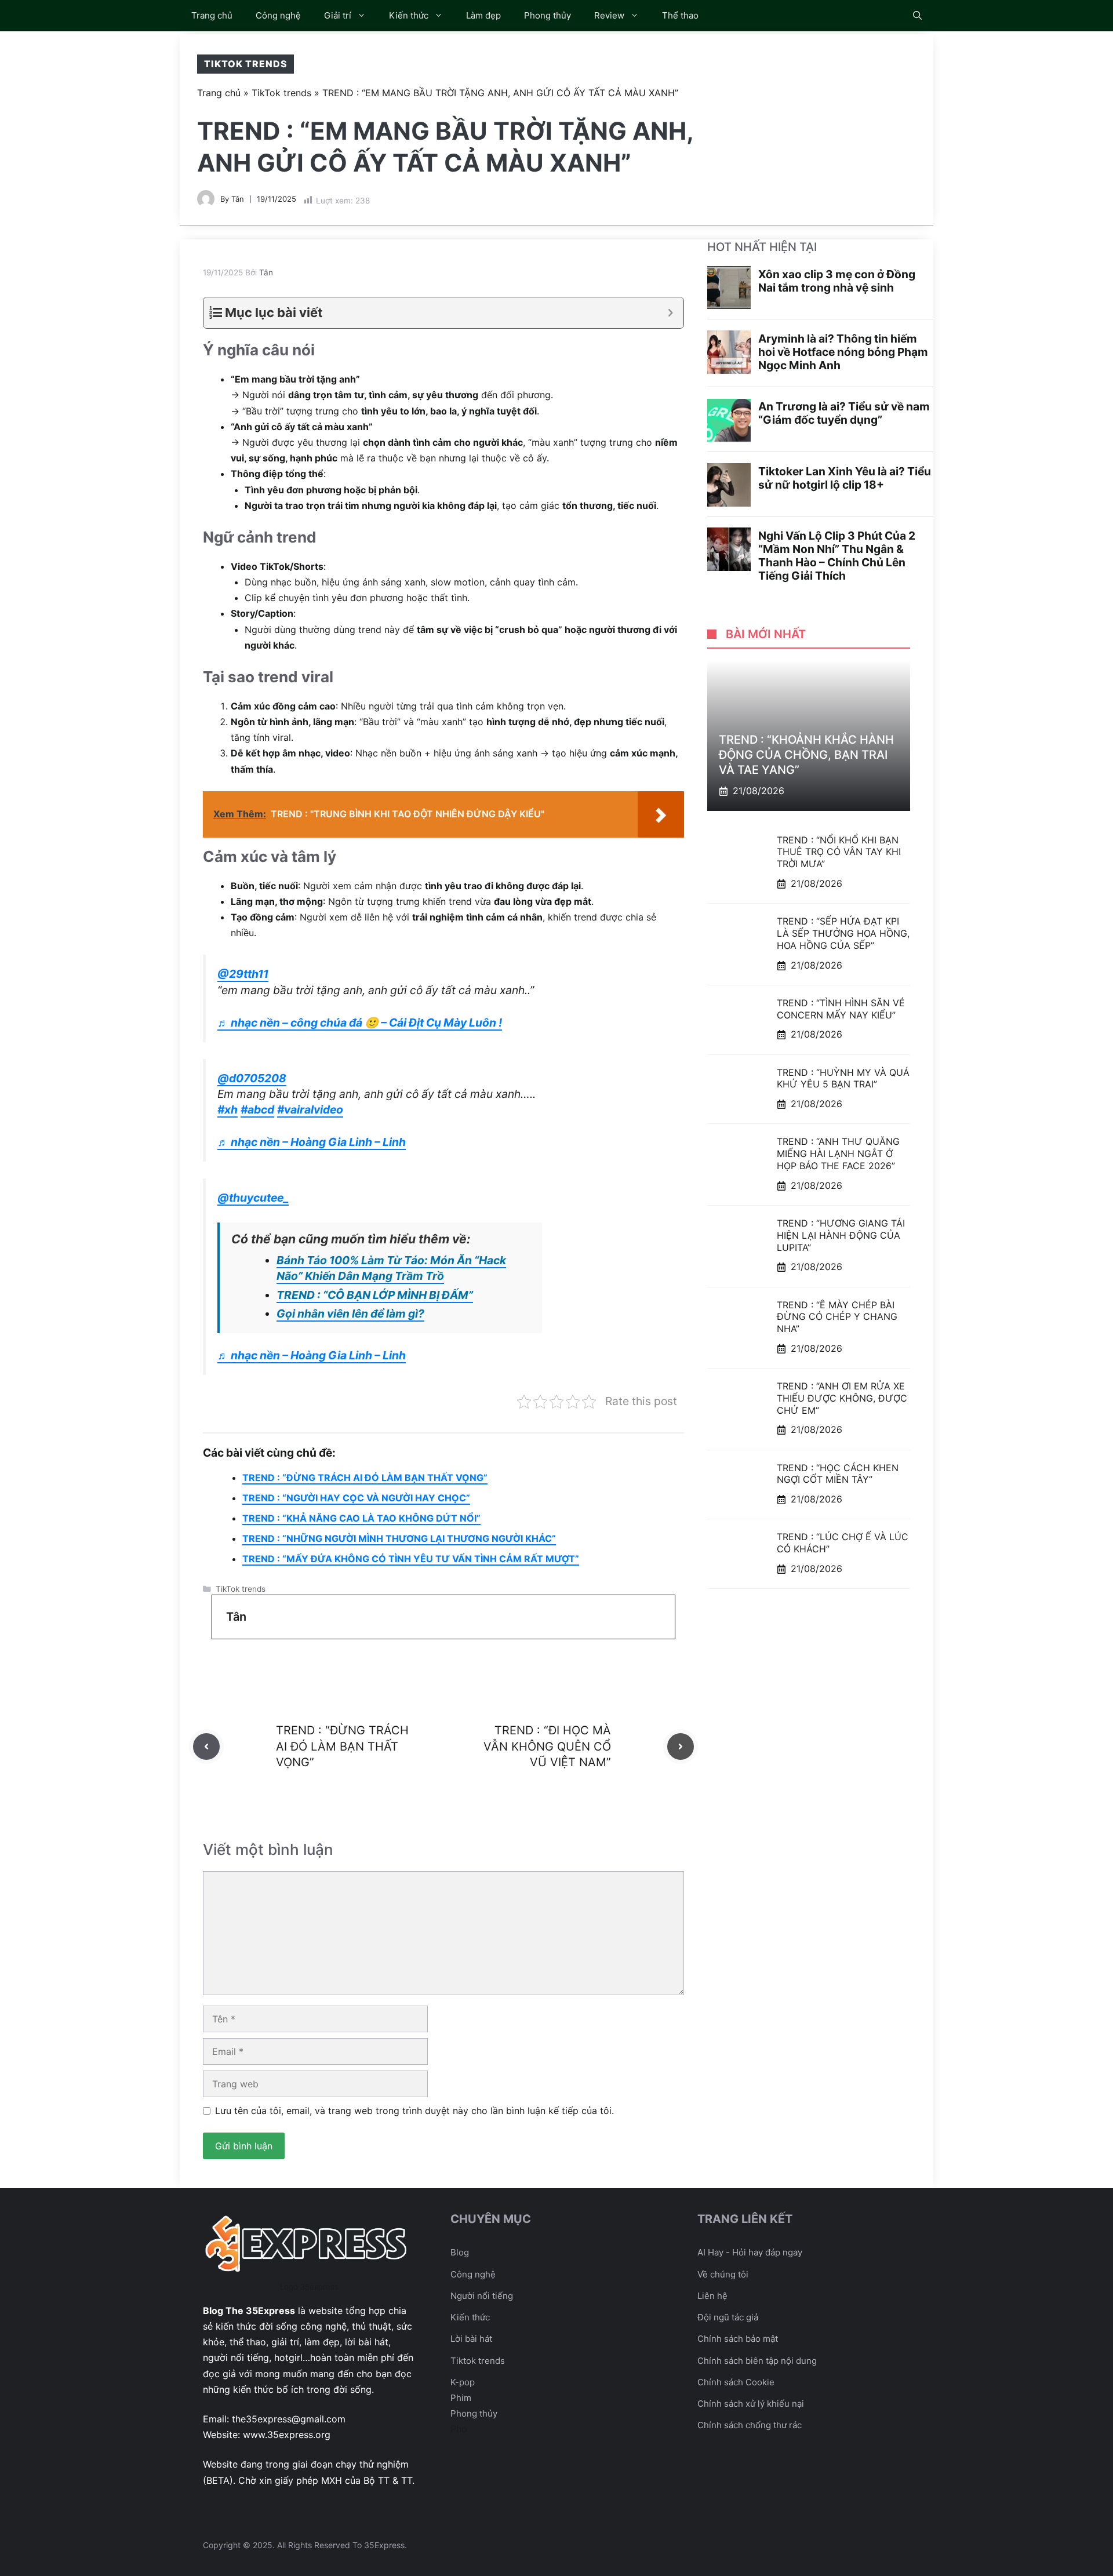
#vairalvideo (310, 1109)
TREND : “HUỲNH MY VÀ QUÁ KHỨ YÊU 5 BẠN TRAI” (843, 1078)
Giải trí (338, 15)
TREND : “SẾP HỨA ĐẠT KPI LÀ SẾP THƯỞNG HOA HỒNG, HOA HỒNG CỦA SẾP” (843, 934)
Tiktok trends (478, 2361)
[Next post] (681, 1747)
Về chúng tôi (723, 2274)
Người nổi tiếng (482, 2296)
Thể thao (680, 15)
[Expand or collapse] (670, 313)
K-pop (463, 2382)
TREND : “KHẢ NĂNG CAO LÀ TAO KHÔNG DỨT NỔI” (361, 1518)
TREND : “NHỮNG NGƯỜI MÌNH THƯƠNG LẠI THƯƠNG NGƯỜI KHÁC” (399, 1538)
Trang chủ (212, 15)
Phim (461, 2398)
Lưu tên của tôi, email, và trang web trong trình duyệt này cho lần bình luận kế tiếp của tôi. (414, 2111)
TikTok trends (245, 64)
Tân (238, 199)
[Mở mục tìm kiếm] (917, 16)
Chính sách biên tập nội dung (757, 2361)
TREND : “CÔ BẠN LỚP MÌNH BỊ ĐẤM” (375, 1295)
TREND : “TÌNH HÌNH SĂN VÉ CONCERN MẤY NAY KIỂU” (841, 1009)
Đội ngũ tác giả (728, 2317)
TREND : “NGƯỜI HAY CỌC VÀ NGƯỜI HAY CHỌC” (356, 1498)
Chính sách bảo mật (738, 2339)
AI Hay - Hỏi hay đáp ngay (750, 2252)
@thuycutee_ (253, 1198)
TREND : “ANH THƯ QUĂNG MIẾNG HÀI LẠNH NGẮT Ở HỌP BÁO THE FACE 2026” (838, 1154)
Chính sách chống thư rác (750, 2425)
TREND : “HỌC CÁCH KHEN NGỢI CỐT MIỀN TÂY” (838, 1474)
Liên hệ (712, 2296)
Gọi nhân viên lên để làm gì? (350, 1314)
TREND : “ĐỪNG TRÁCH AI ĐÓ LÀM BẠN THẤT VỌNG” (365, 1478)
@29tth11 (243, 974)
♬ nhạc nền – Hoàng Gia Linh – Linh (312, 1142)
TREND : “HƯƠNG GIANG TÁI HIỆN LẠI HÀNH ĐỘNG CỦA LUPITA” (841, 1235)
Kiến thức (409, 15)
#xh (228, 1109)
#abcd (257, 1109)
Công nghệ (278, 15)
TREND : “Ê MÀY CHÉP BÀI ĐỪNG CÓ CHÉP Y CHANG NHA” (837, 1317)
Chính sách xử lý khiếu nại (751, 2404)
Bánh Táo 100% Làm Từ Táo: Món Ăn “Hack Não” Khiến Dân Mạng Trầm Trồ (391, 1268)
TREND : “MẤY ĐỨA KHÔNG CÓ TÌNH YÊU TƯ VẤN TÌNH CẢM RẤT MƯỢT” (411, 1559)
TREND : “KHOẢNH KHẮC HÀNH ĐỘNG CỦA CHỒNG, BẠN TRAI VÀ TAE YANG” (806, 755)
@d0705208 (252, 1078)
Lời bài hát (471, 2339)
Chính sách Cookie (736, 2382)
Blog (460, 2252)
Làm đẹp (483, 15)
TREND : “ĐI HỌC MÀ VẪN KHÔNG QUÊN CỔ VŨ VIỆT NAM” (547, 1746)
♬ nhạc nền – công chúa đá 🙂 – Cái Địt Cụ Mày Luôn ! (360, 1023)
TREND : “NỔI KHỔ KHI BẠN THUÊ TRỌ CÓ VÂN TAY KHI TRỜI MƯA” (839, 852)
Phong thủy (548, 15)
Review (609, 15)
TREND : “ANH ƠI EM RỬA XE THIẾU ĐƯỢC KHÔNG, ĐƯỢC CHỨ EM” (842, 1399)
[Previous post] (206, 1747)
